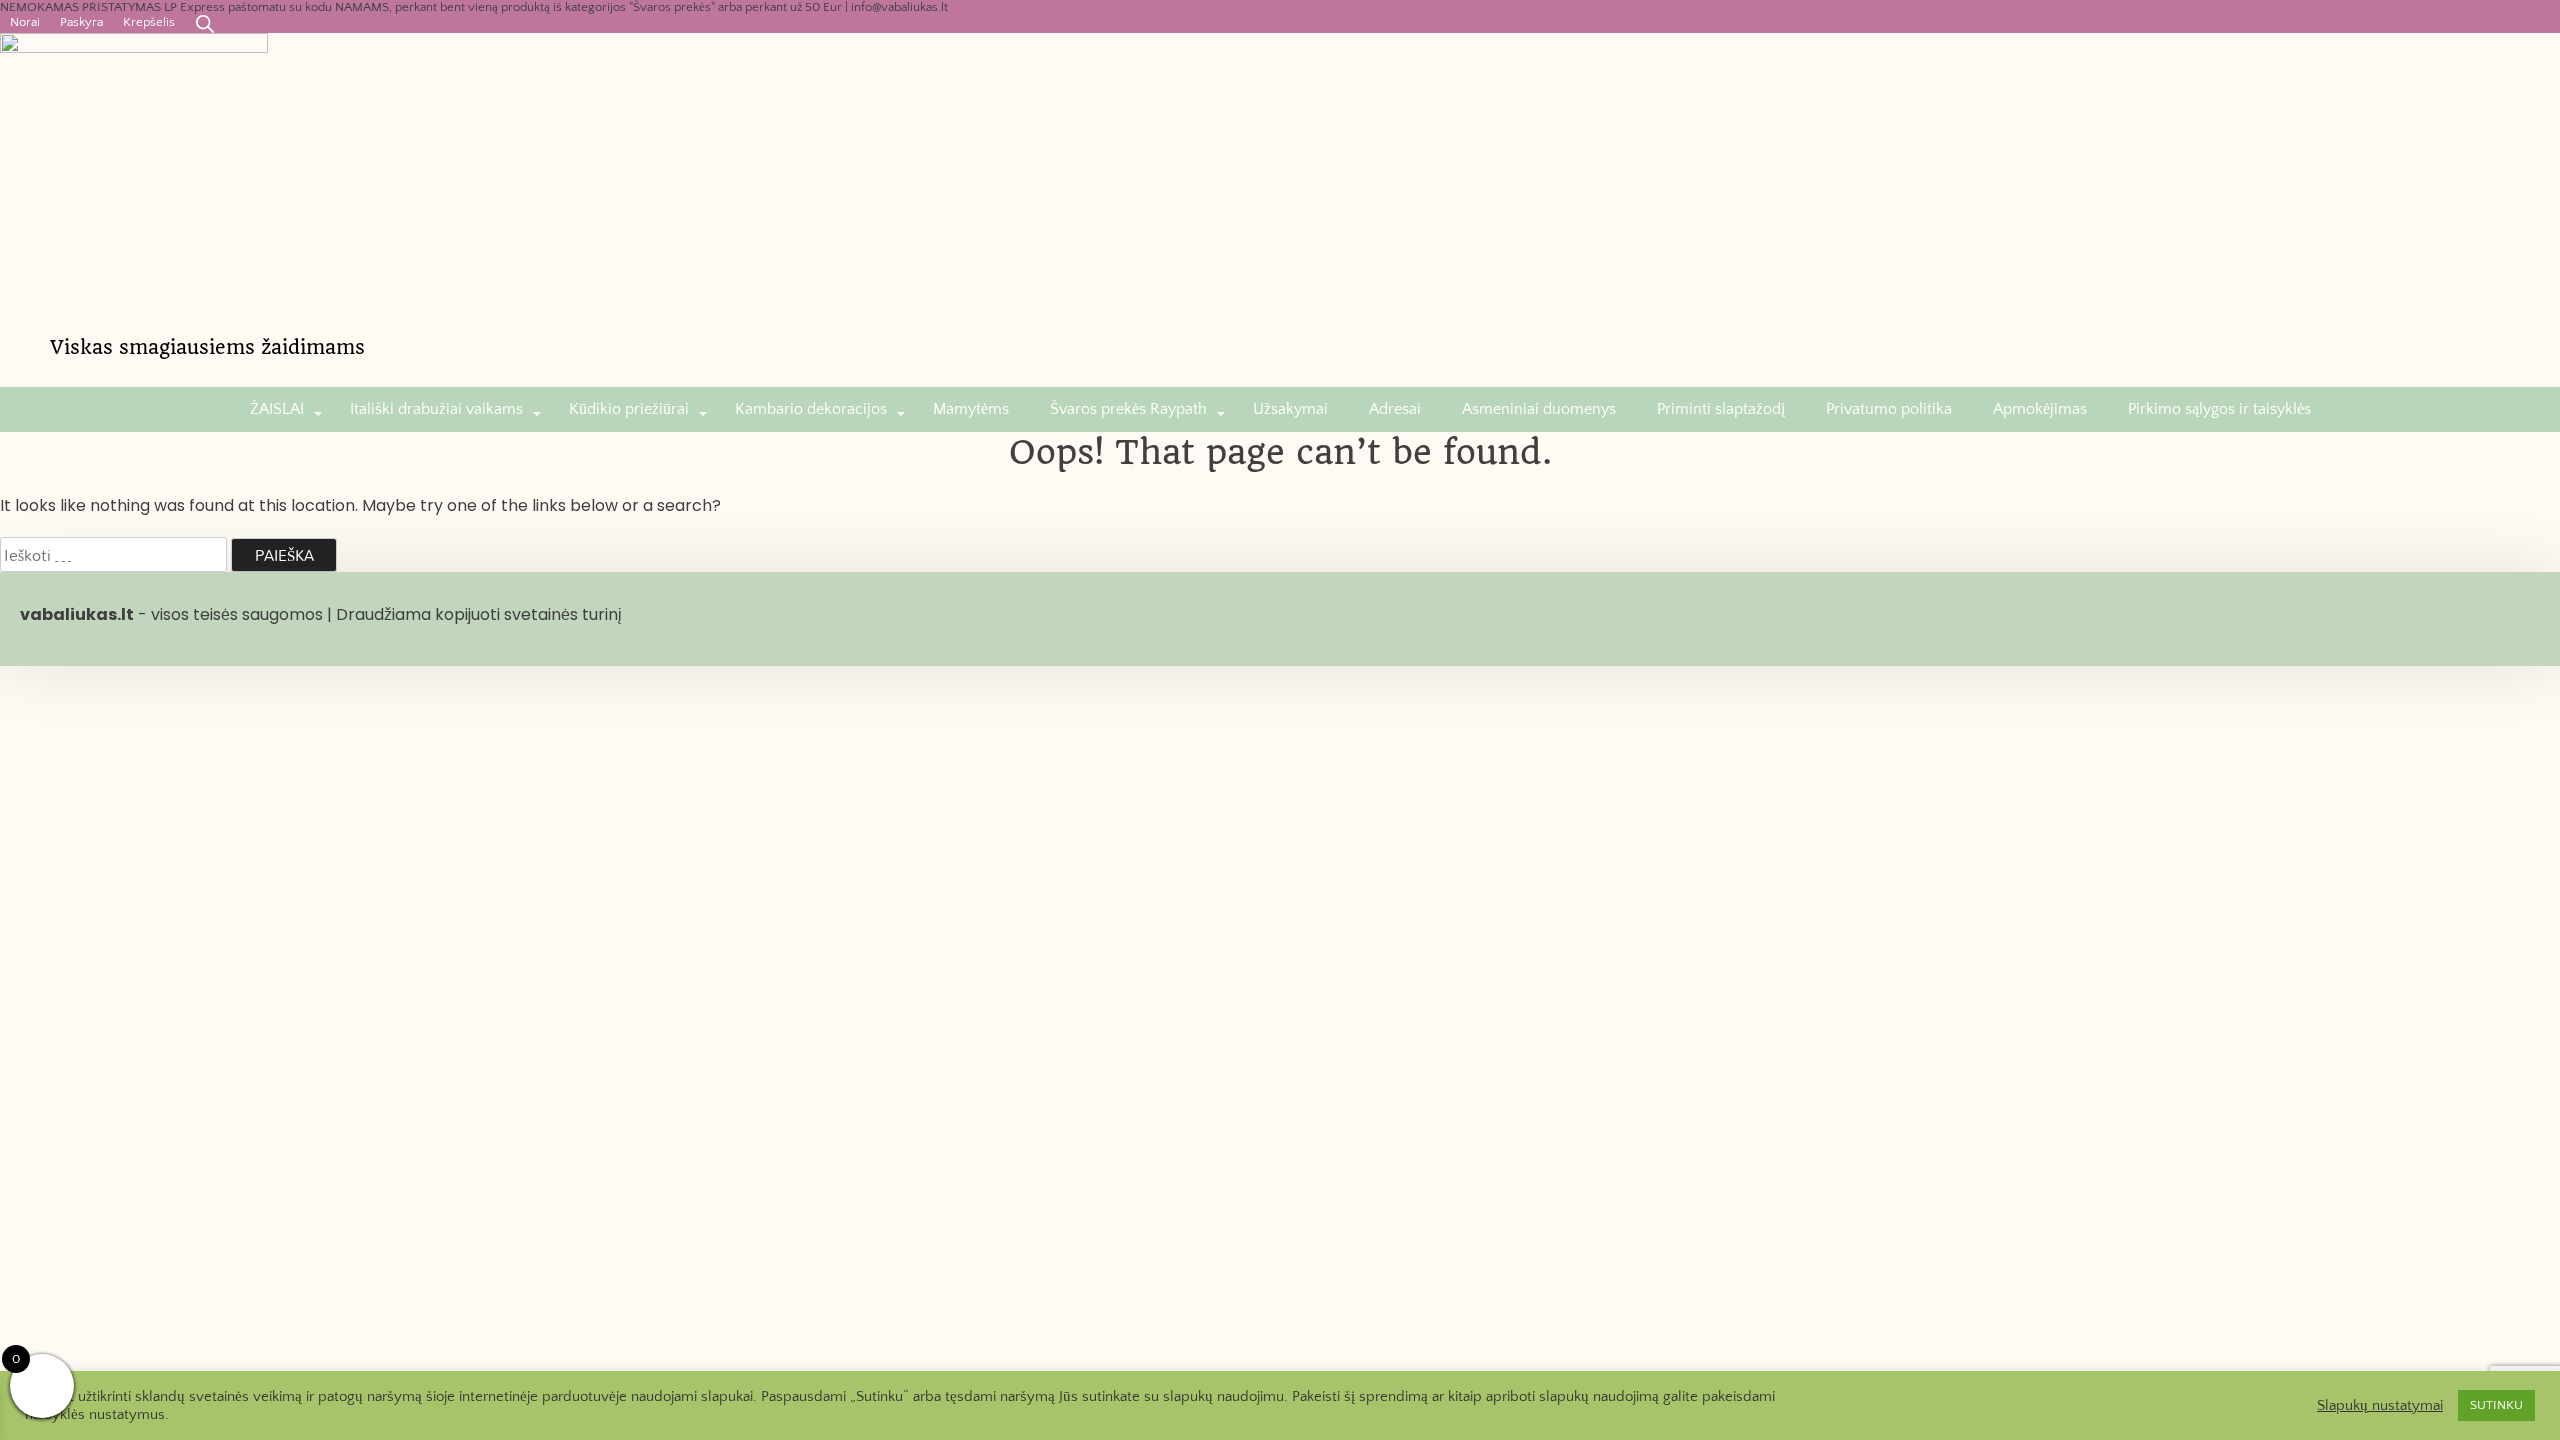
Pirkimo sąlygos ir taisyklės (2219, 409)
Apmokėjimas (2040, 409)
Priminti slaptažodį (1721, 409)
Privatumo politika (1889, 409)
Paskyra (81, 22)
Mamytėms (971, 409)
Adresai (1395, 409)
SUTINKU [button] (2496, 1405)
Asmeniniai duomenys (1539, 409)
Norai (25, 22)
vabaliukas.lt (77, 614)
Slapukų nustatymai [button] (2380, 1406)
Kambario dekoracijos (811, 409)
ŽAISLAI (277, 409)
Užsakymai (1290, 409)
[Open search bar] (205, 24)
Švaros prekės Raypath (1128, 409)
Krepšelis (149, 22)
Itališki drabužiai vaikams (436, 409)
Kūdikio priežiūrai (629, 409)
